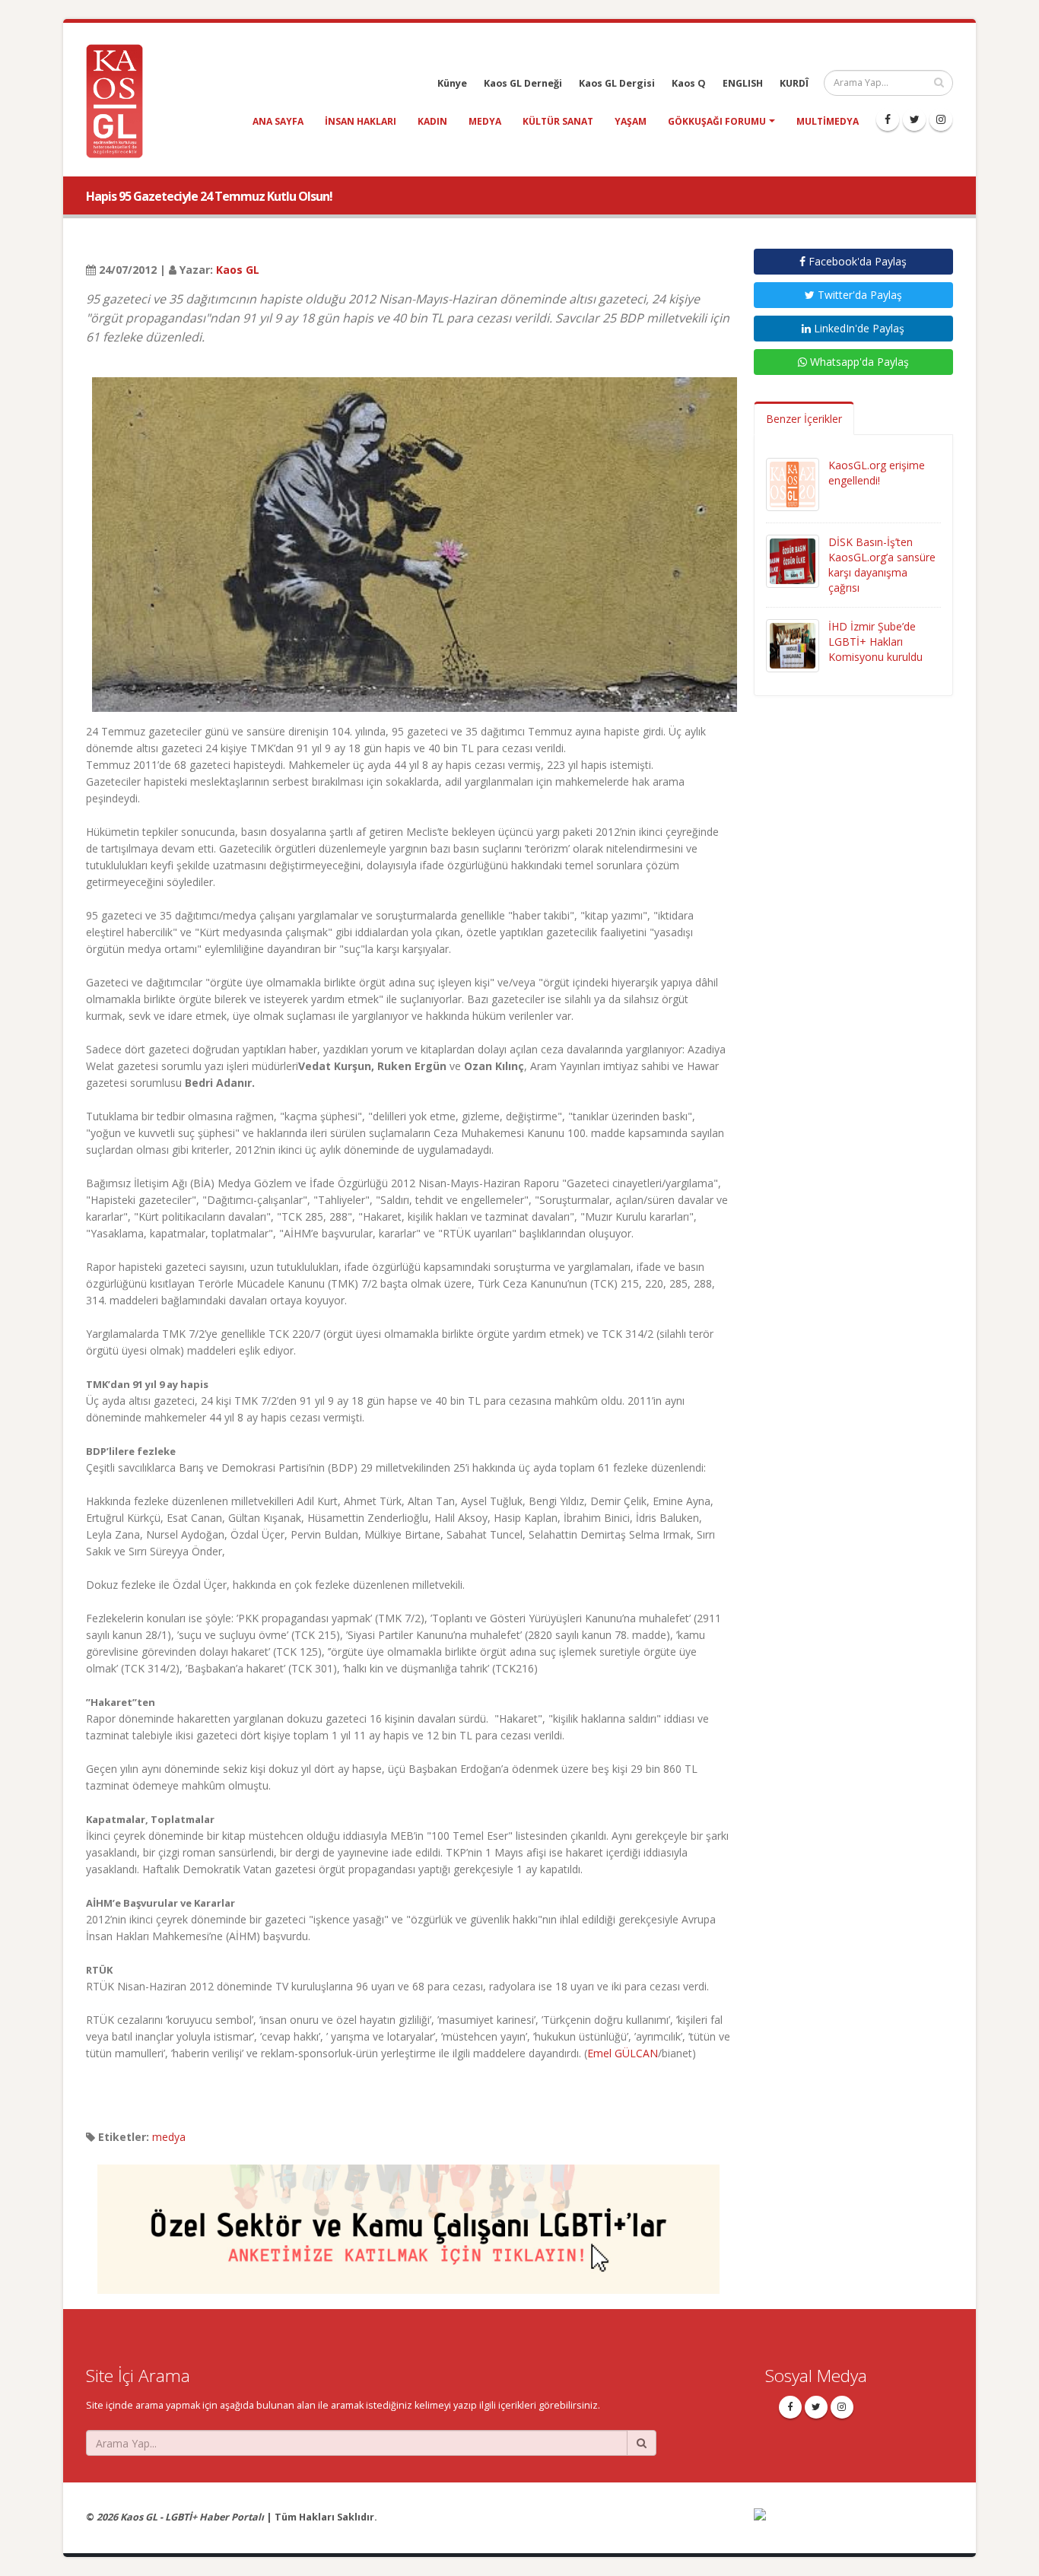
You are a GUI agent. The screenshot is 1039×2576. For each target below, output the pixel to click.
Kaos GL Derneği (523, 83)
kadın (432, 121)
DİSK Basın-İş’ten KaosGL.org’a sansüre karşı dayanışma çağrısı (882, 565)
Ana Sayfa (278, 121)
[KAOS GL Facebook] (888, 119)
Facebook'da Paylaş (856, 261)
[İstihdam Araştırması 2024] (408, 2222)
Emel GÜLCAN (623, 2053)
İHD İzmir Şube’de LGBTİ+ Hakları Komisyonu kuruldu (875, 642)
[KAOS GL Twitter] (914, 119)
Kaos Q (689, 83)
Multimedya (828, 121)
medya (485, 121)
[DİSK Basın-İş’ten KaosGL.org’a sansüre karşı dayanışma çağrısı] (793, 560)
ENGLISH (743, 83)
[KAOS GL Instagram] (941, 119)
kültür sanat (558, 121)
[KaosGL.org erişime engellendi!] (793, 483)
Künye (452, 83)
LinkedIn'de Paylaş (858, 328)
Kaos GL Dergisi (617, 83)
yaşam (631, 121)
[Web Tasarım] (854, 2525)
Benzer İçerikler (804, 419)
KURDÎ (794, 83)
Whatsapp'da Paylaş (858, 362)
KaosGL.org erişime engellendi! (877, 473)
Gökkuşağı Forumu (717, 121)
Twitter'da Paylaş (858, 295)
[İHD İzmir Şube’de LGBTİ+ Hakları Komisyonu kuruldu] (793, 645)
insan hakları (361, 121)
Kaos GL (238, 270)
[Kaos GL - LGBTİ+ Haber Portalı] (120, 100)
